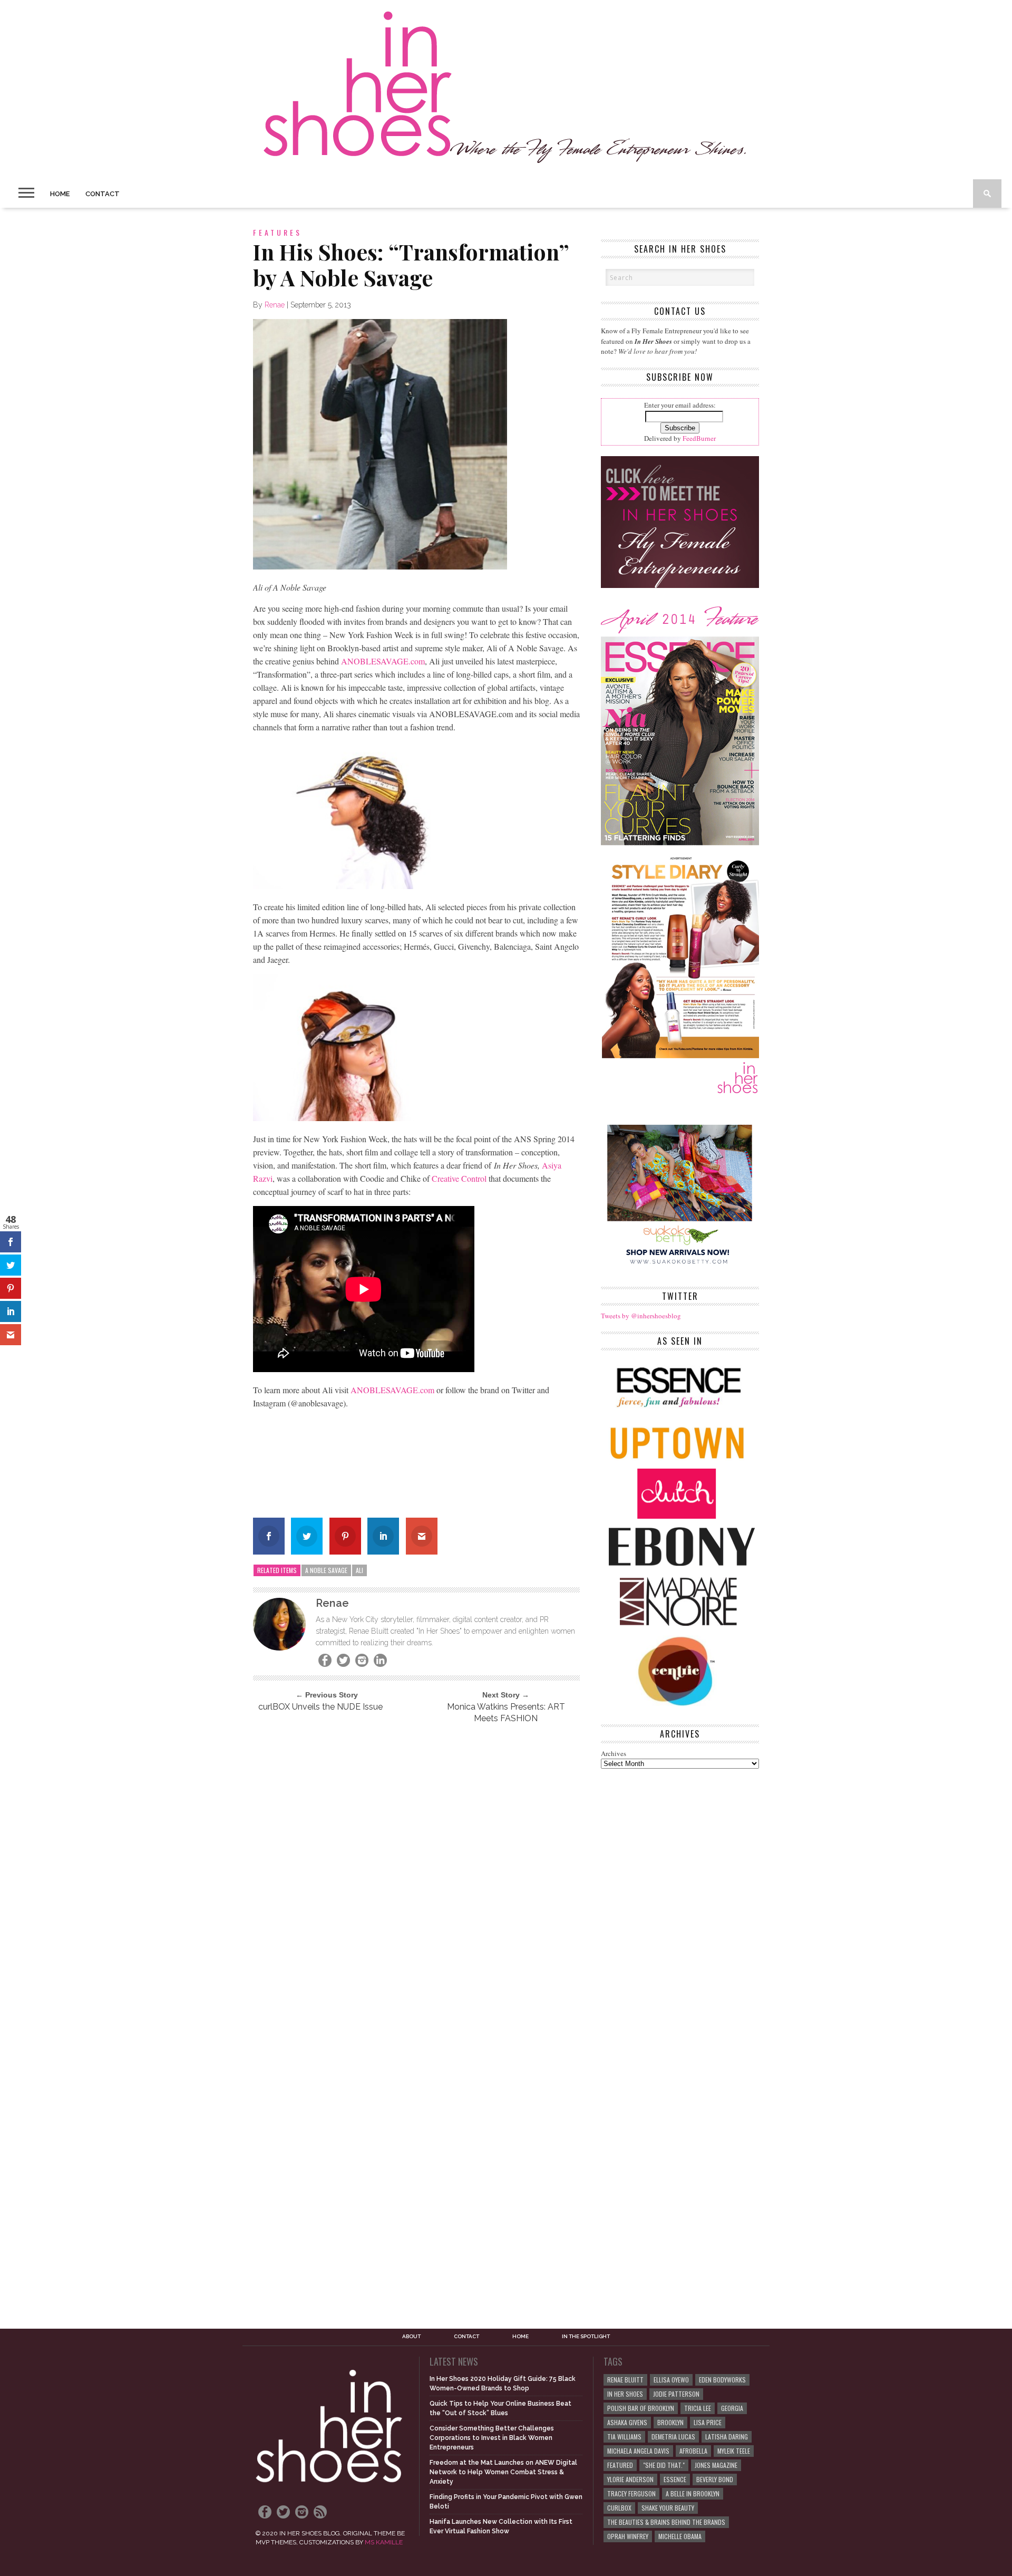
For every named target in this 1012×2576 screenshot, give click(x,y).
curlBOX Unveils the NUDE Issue (320, 1707)
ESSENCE (675, 2479)
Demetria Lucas (673, 2437)
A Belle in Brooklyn (693, 2493)
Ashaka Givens (627, 2422)
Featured (620, 2465)
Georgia (732, 2408)
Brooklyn (670, 2422)
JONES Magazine (716, 2465)
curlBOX (619, 2508)
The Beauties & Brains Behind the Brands (666, 2522)
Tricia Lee (698, 2408)
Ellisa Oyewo (671, 2380)
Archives (614, 1753)
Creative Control (459, 1178)
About (411, 2337)
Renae (275, 305)
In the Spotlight (586, 2337)
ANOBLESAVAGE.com (382, 661)
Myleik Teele (734, 2451)
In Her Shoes (625, 2394)
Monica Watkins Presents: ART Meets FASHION (506, 1712)
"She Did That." (664, 2465)
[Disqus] (416, 1875)
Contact (103, 194)
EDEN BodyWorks (722, 2380)
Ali (359, 1570)
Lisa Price (708, 2422)
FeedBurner (699, 438)
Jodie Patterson (676, 2394)
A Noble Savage (326, 1570)
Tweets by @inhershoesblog (641, 1316)
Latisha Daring (727, 2437)
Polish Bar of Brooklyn (641, 2408)
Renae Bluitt (625, 2380)
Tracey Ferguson (631, 2493)
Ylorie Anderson (630, 2479)
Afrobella (693, 2451)
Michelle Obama (680, 2536)
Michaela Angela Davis (638, 2451)
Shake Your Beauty (668, 2508)
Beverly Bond (715, 2479)
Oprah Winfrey (628, 2536)
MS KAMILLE (384, 2542)
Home (60, 194)
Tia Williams (624, 2437)
